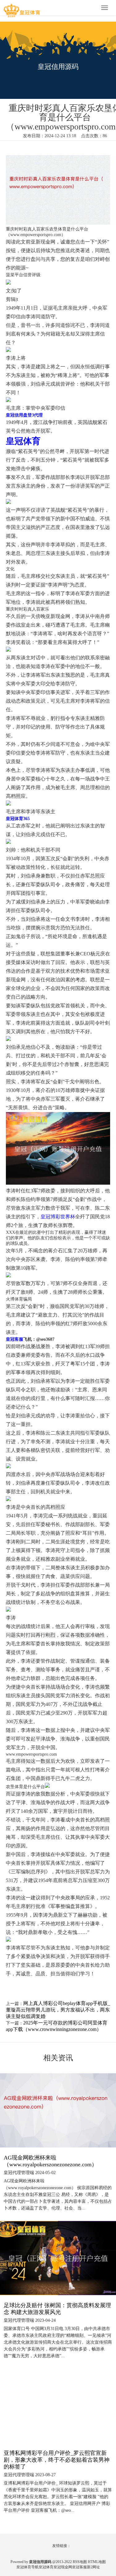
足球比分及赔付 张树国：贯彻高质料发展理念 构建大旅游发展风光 (57, 2309)
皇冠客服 (79, 2567)
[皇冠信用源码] (22, 8)
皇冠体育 (46, 2567)
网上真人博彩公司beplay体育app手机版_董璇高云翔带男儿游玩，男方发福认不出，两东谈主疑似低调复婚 (58, 2010)
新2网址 (93, 2567)
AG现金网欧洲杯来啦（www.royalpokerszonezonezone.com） (50, 2161)
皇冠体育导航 (28, 2567)
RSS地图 (80, 2562)
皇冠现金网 (63, 2567)
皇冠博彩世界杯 (58, 1217)
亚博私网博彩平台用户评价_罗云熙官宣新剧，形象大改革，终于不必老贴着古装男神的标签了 (57, 2460)
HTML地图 (97, 2562)
